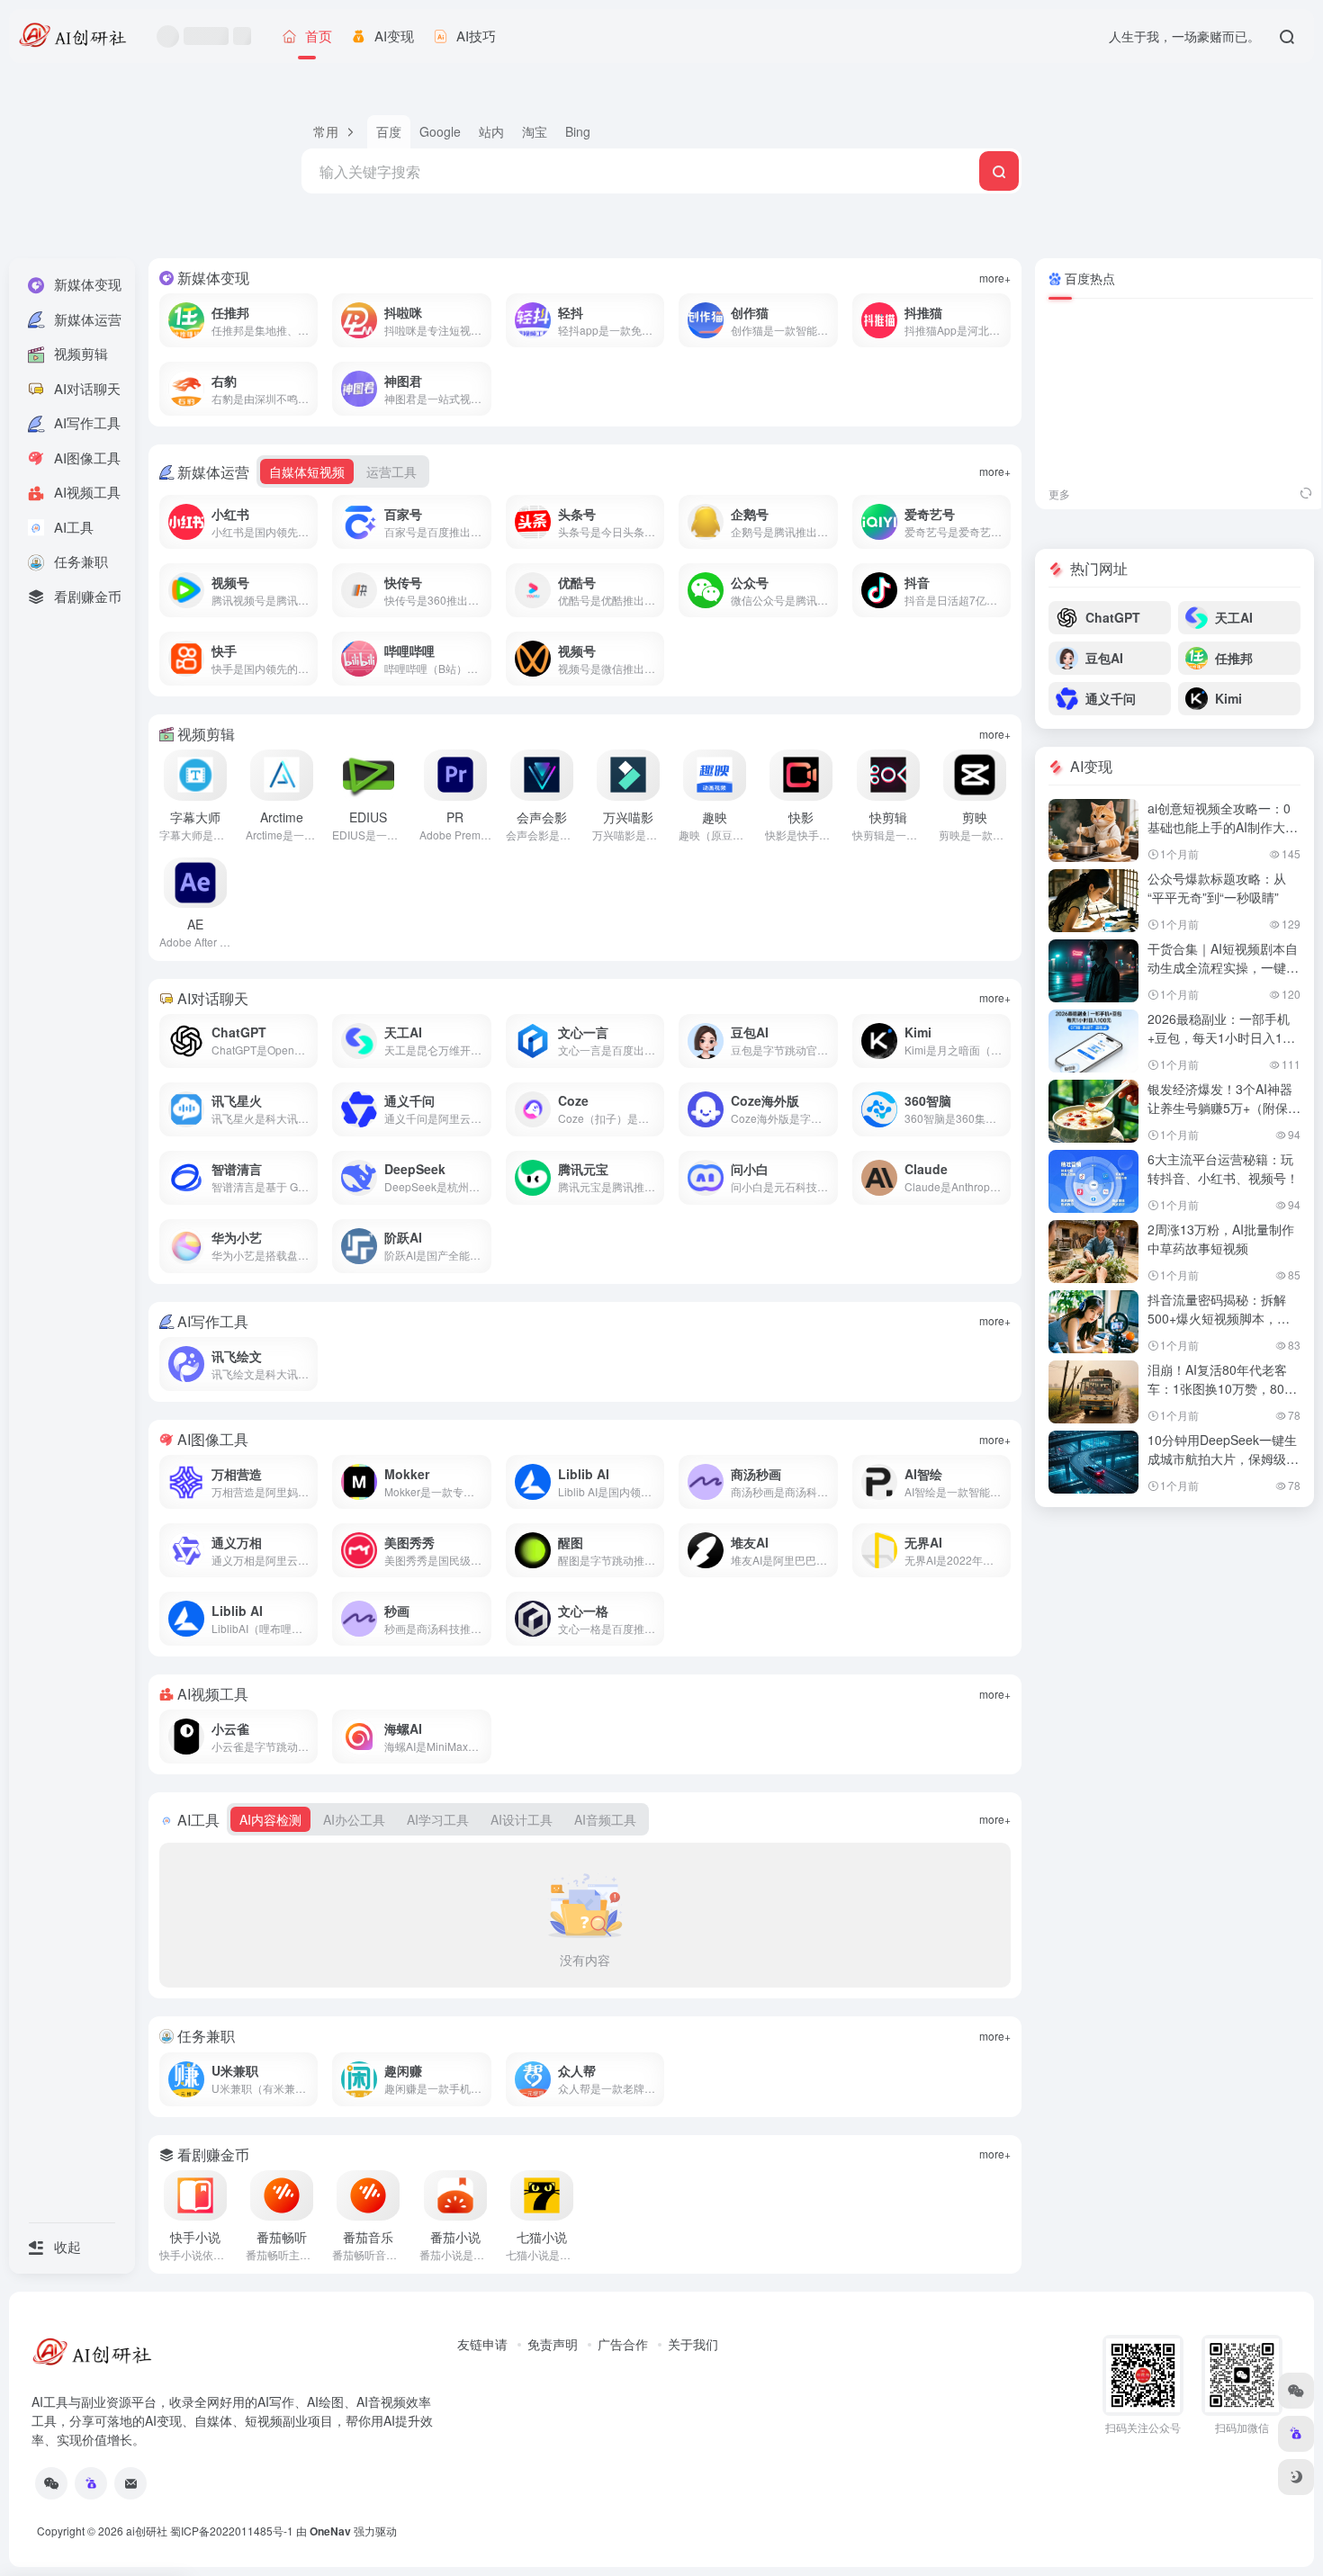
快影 (801, 817)
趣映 (715, 817)
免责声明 (553, 2344)
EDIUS (368, 817)
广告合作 (623, 2344)
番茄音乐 (368, 2237)
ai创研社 (147, 2531)
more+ (995, 278)
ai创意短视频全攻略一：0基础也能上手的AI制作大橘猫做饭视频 (1223, 827)
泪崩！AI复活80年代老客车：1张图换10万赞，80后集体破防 (1222, 1388)
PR (455, 817)
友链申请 (482, 2344)
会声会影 (542, 817)
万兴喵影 (628, 817)
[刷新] (1306, 494)
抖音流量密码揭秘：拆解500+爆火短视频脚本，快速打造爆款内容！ (1219, 1318)
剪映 (975, 817)
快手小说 (195, 2237)
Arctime (282, 817)
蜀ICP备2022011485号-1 (232, 2531)
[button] (334, 132)
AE (195, 924)
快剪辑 (888, 817)
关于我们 (693, 2344)
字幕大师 (195, 817)
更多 (1059, 494)
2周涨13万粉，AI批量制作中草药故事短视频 (1221, 1239)
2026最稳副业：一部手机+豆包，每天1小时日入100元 (1222, 1037)
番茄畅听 (282, 2237)
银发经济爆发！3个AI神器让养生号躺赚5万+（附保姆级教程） (1224, 1108)
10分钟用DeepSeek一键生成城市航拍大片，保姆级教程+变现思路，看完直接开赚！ (1223, 1468)
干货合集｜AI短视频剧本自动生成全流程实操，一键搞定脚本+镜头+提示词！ (1223, 967)
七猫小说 (542, 2237)
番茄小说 (455, 2237)
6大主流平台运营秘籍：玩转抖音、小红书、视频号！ (1223, 1168)
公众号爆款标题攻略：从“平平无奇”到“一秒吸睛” (1217, 888)
